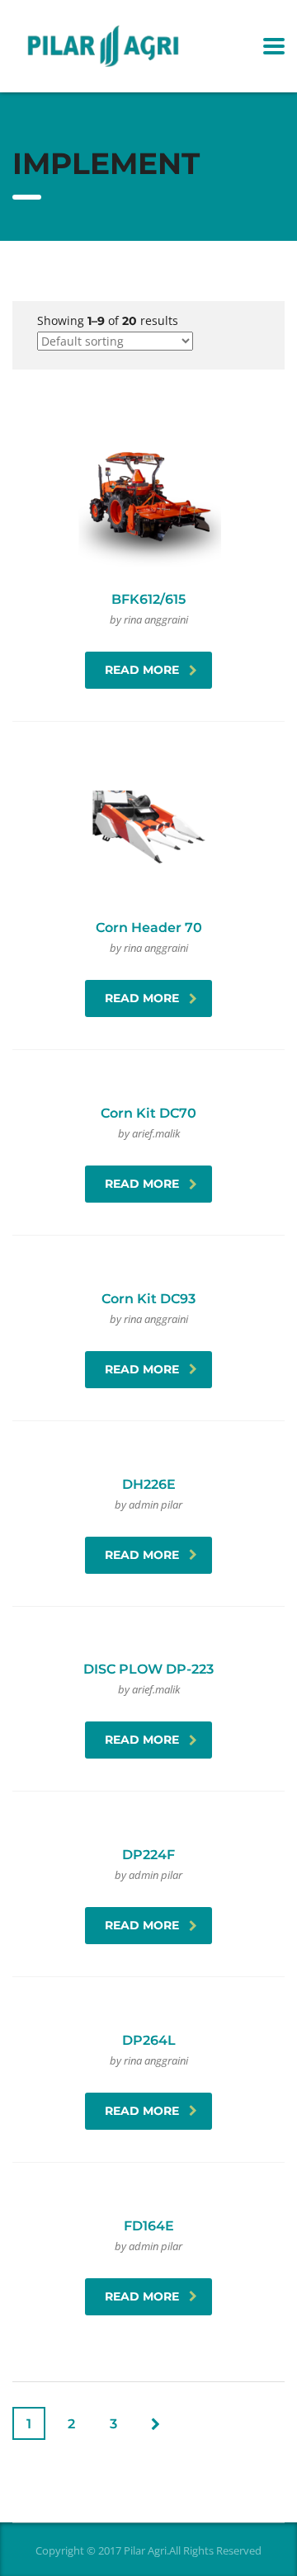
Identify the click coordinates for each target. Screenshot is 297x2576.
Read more (142, 670)
